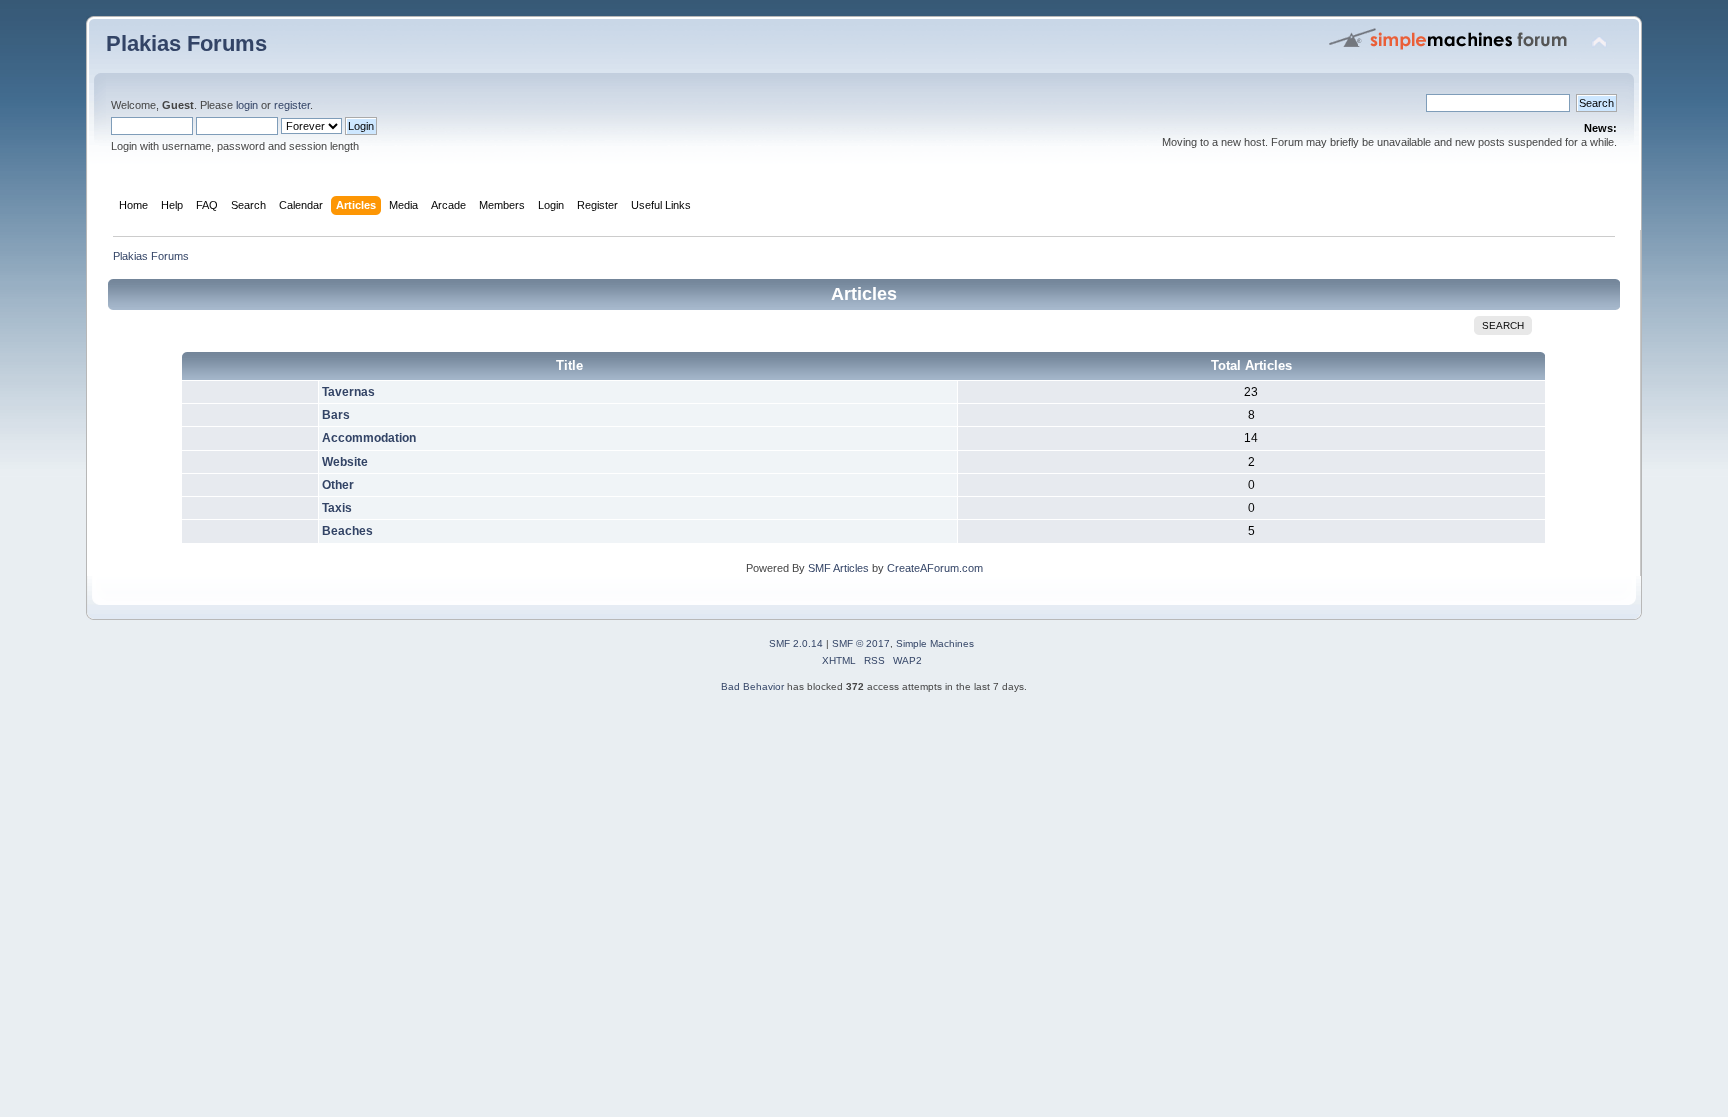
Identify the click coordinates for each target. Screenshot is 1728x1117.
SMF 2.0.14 (796, 643)
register (292, 105)
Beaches (347, 531)
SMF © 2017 (861, 643)
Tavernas (348, 392)
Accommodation (369, 438)
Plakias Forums (186, 43)
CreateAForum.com (935, 568)
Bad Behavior (752, 686)
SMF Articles (838, 568)
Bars (336, 415)
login (247, 105)
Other (338, 485)
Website (345, 462)
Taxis (337, 508)
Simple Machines (935, 643)
